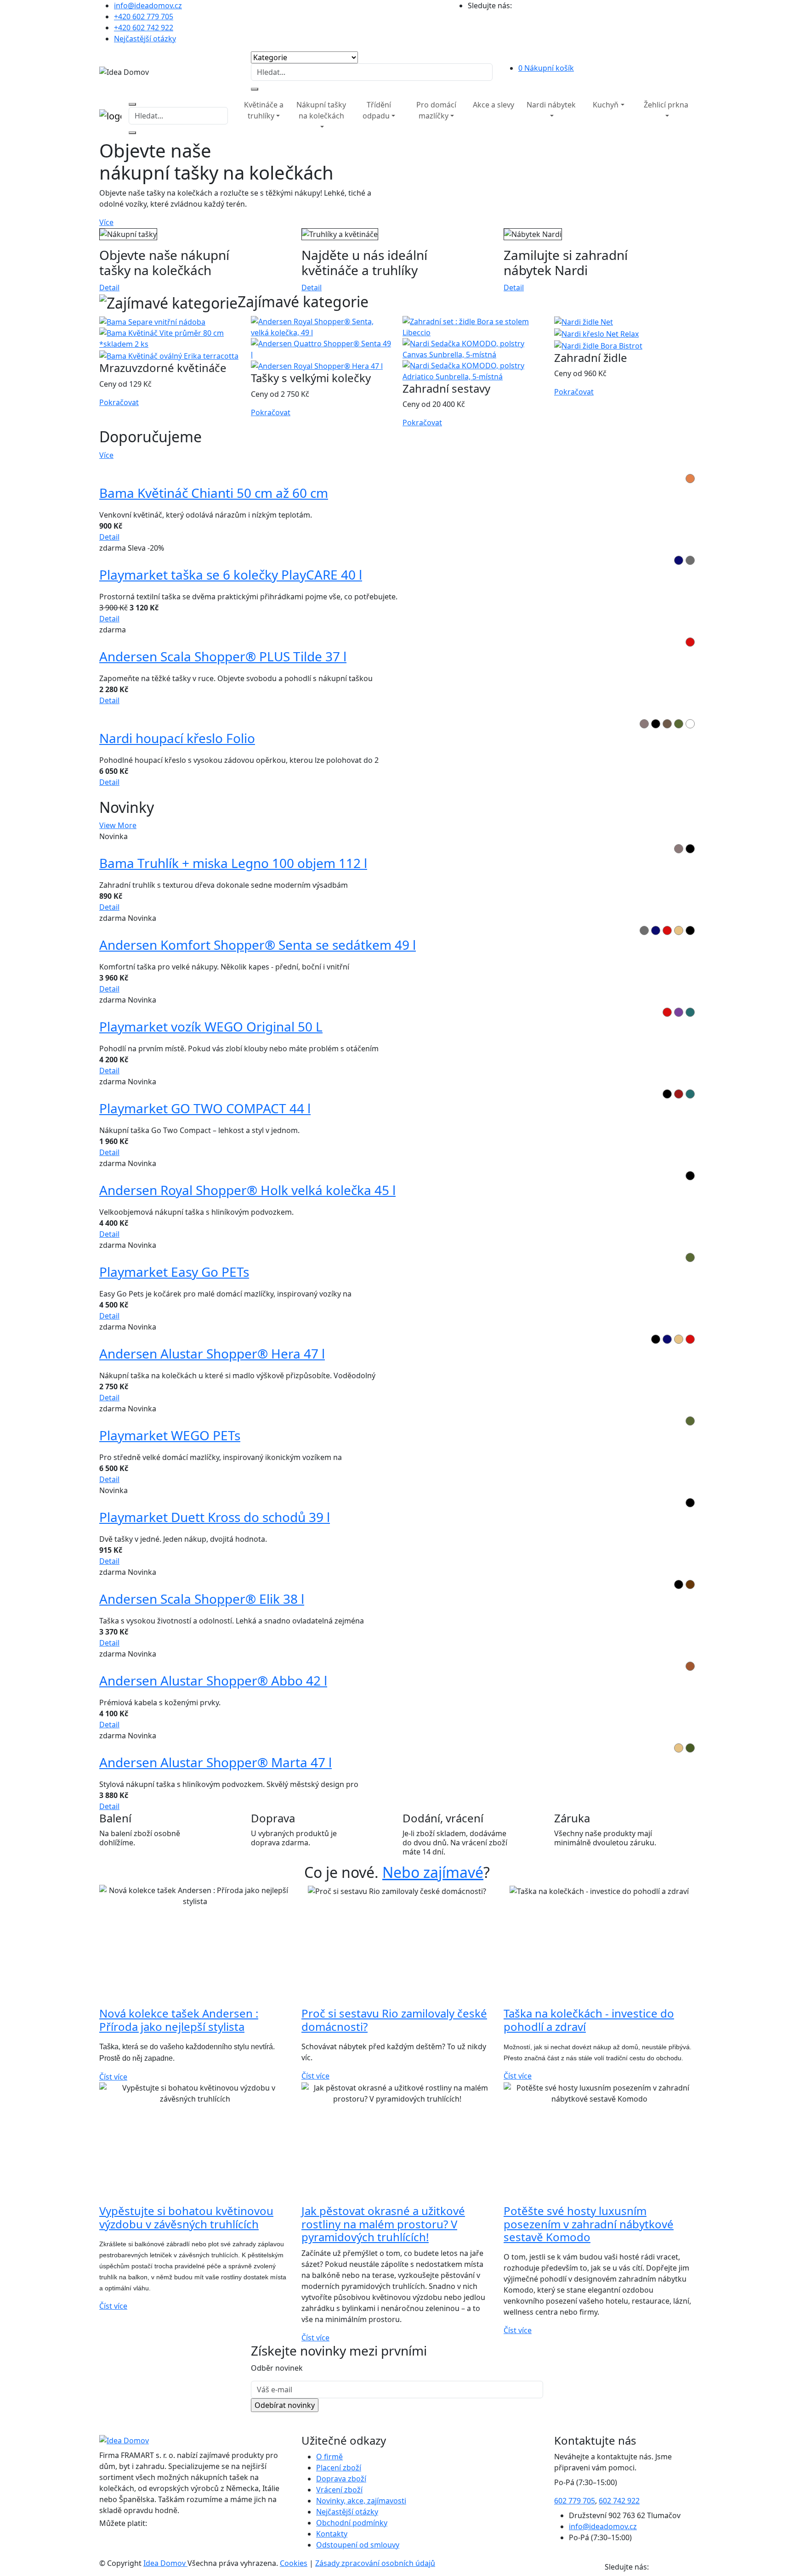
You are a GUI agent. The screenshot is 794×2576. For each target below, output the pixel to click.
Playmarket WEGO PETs (170, 1435)
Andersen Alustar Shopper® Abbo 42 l (213, 1680)
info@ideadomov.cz (148, 6)
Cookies (294, 2563)
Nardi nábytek (551, 105)
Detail (109, 287)
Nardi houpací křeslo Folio (177, 738)
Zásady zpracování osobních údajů (375, 2563)
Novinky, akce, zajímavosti (361, 2501)
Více (106, 222)
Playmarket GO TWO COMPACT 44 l (205, 1108)
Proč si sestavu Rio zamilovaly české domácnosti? (394, 2020)
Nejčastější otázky (145, 39)
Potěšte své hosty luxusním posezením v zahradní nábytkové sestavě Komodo (589, 2224)
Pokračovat (119, 402)
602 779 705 (575, 2501)
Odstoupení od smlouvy (358, 2545)
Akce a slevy (493, 105)
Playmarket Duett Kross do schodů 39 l (215, 1517)
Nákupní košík (546, 68)
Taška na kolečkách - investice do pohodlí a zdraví (589, 2020)
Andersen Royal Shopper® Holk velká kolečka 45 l (247, 1190)
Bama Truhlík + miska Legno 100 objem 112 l (233, 863)
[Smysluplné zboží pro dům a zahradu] (232, 99)
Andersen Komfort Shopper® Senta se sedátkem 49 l (258, 945)
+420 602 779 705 (144, 17)
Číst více (113, 2077)
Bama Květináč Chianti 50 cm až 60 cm (214, 493)
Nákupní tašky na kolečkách (321, 110)
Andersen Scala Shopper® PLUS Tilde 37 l (223, 656)
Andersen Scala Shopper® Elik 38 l (202, 1599)
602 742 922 (619, 2501)
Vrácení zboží (339, 2490)
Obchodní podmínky (352, 2523)
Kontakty (332, 2534)
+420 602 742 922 (144, 28)
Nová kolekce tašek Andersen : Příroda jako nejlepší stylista (179, 2020)
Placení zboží (339, 2468)
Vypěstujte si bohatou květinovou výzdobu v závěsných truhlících (186, 2217)
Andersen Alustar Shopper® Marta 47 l (216, 1762)
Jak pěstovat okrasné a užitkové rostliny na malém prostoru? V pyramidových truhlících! (383, 2224)
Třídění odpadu (377, 110)
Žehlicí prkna (666, 105)
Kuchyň (606, 105)
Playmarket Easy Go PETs (174, 1272)
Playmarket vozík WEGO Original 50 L (211, 1026)
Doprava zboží (341, 2479)
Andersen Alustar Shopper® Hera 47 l (212, 1353)
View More (118, 825)
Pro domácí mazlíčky (436, 110)
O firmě (329, 2457)
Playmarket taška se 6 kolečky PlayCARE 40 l (231, 575)
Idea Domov (165, 2563)
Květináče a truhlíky (264, 110)
